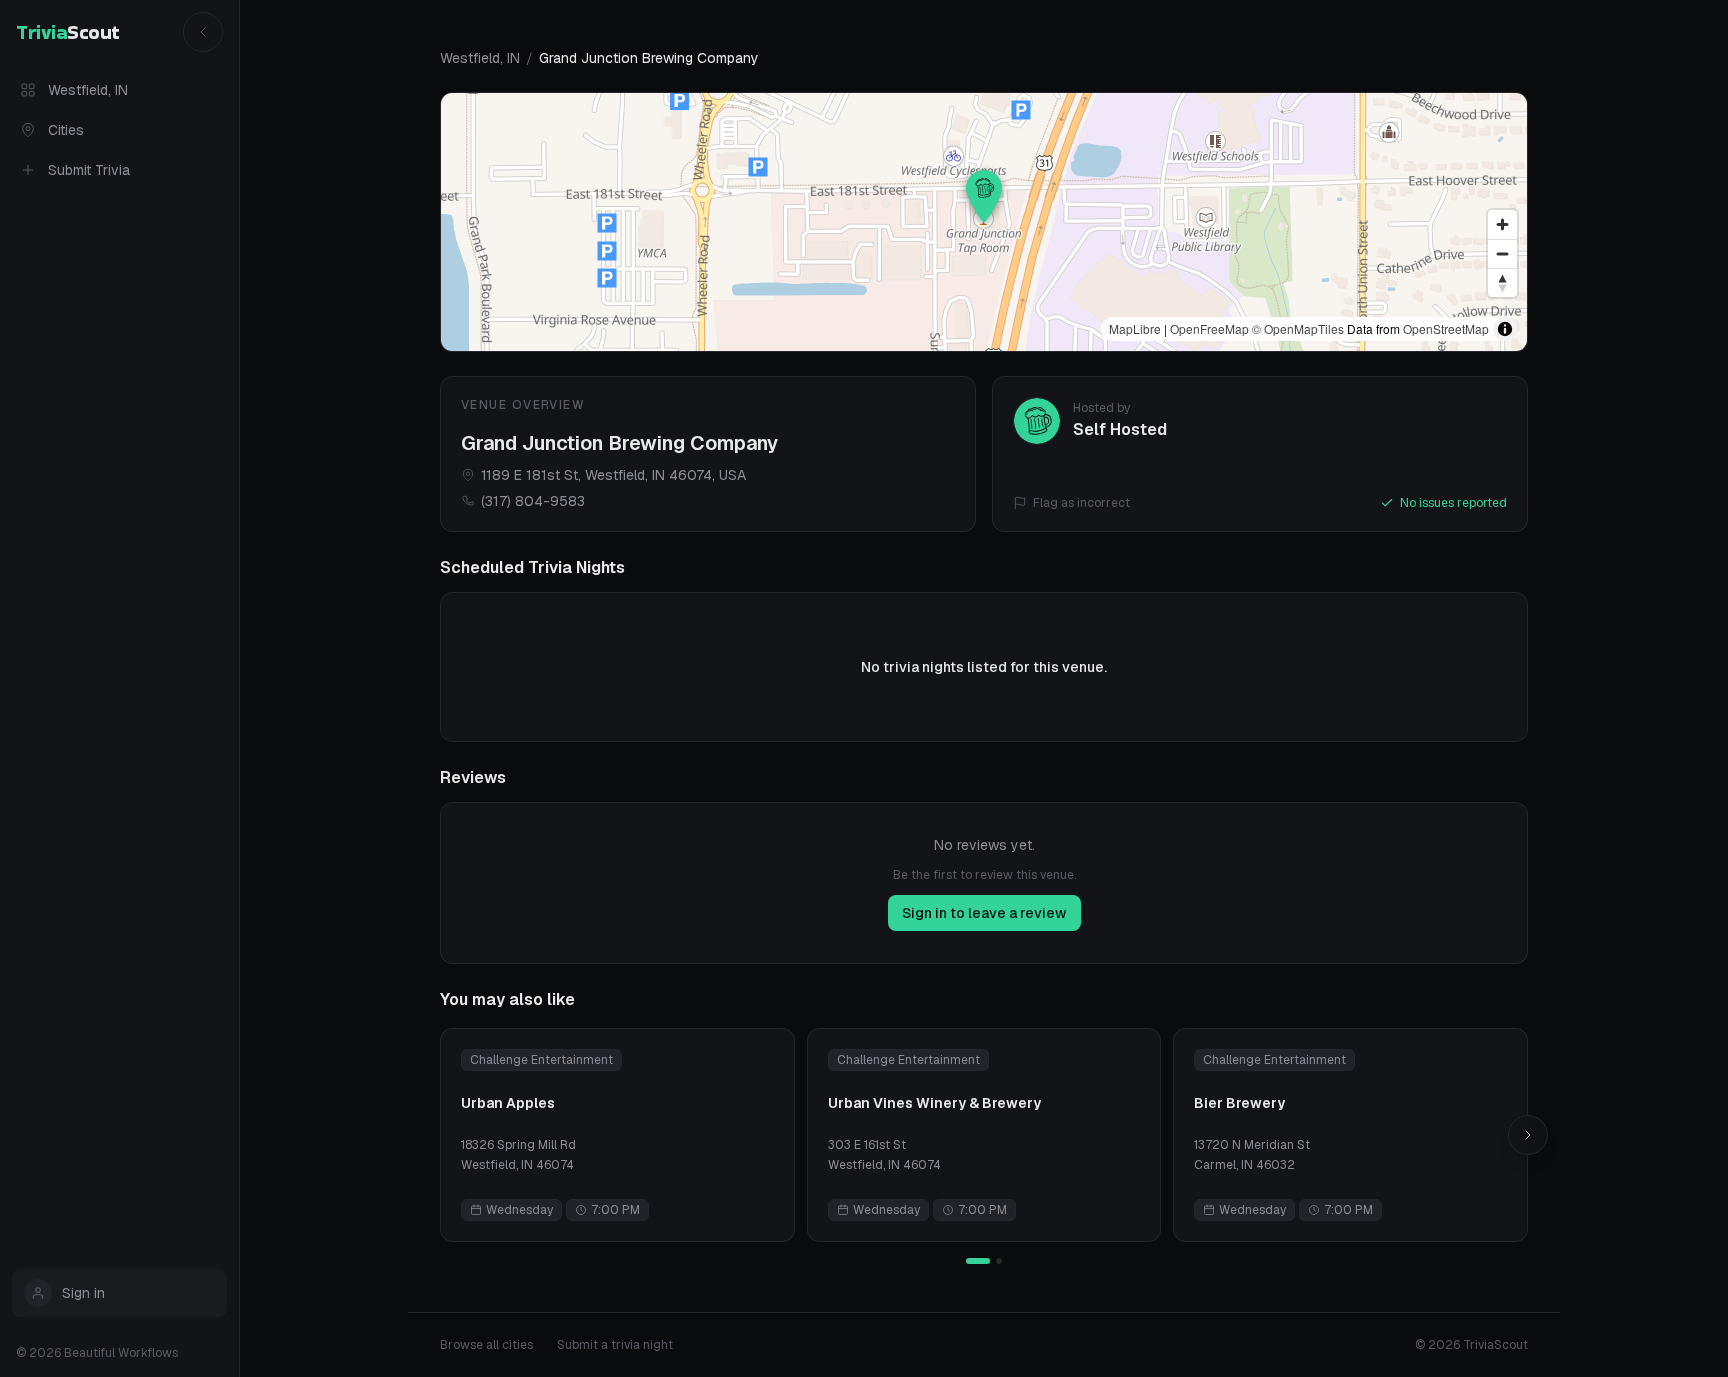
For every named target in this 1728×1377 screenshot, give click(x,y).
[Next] (1528, 1135)
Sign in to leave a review (984, 913)
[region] (984, 222)
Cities (66, 130)
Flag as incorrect (1081, 503)
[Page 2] (999, 1261)
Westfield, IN (88, 90)
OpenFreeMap (1209, 328)
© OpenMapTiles (1298, 328)
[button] (984, 196)
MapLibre (1135, 328)
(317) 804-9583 (533, 501)
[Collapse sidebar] (203, 32)
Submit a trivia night (615, 1345)
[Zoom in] (1502, 224)
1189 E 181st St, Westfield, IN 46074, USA (613, 475)
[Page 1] (978, 1261)
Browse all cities (486, 1345)
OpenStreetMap (1446, 328)
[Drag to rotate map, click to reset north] (1502, 282)
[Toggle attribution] (1505, 329)
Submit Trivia (89, 170)
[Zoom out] (1502, 253)
